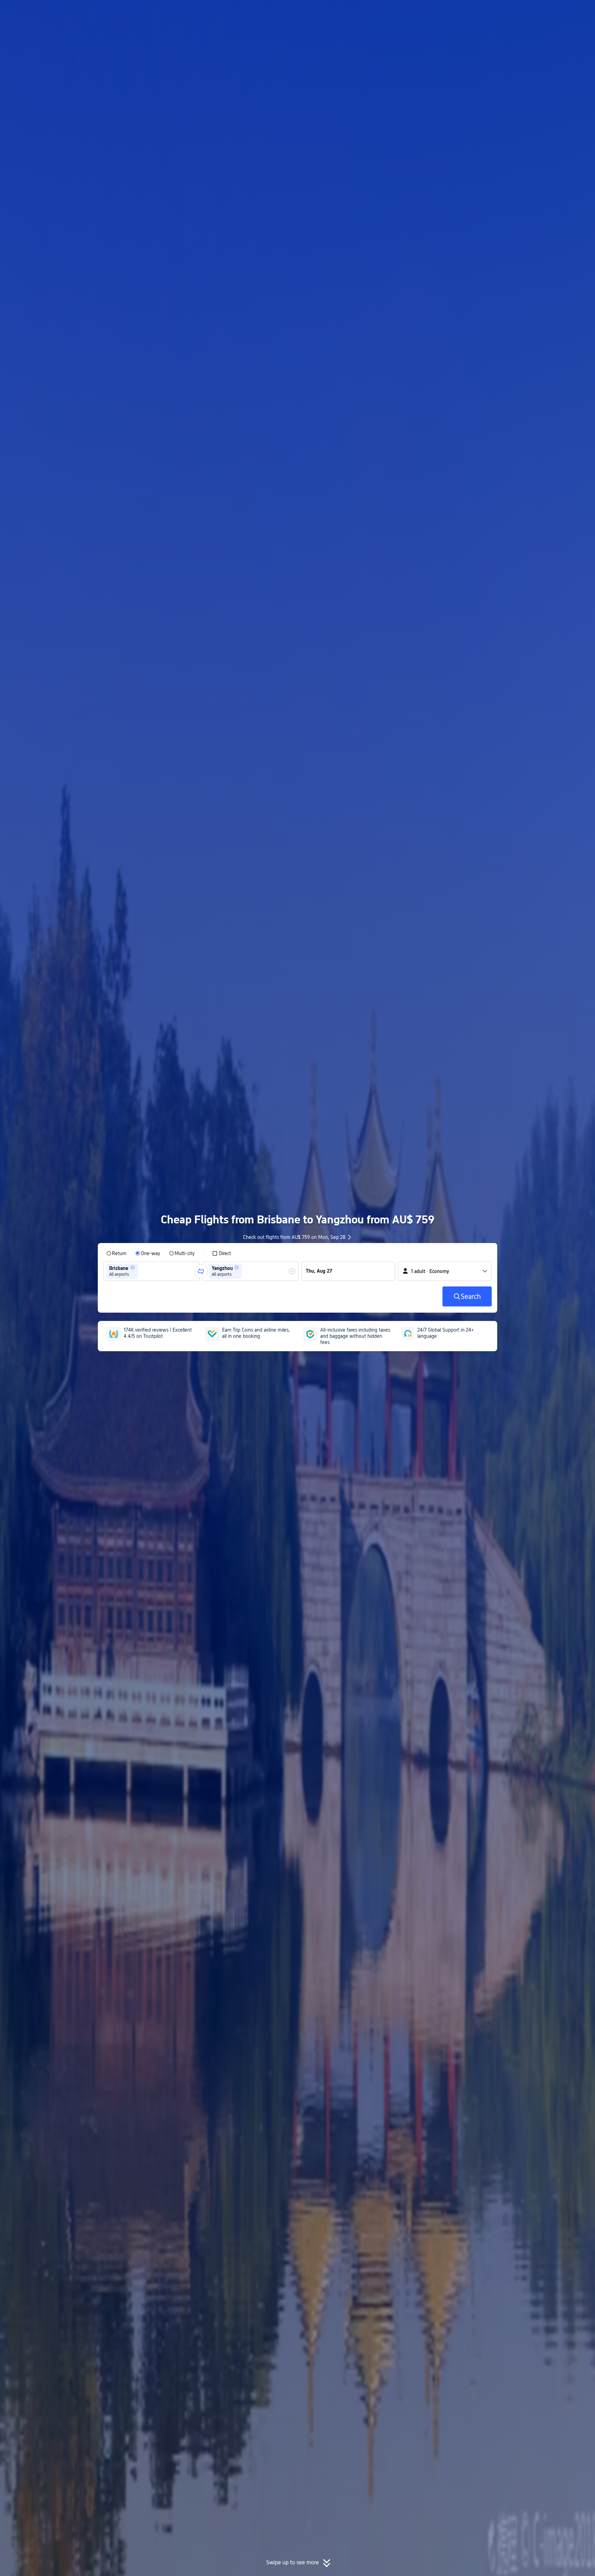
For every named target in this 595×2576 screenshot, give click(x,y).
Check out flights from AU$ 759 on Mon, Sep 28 (294, 1237)
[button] (538, 11)
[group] (152, 1271)
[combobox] (142, 1271)
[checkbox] (222, 1253)
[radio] (116, 1253)
